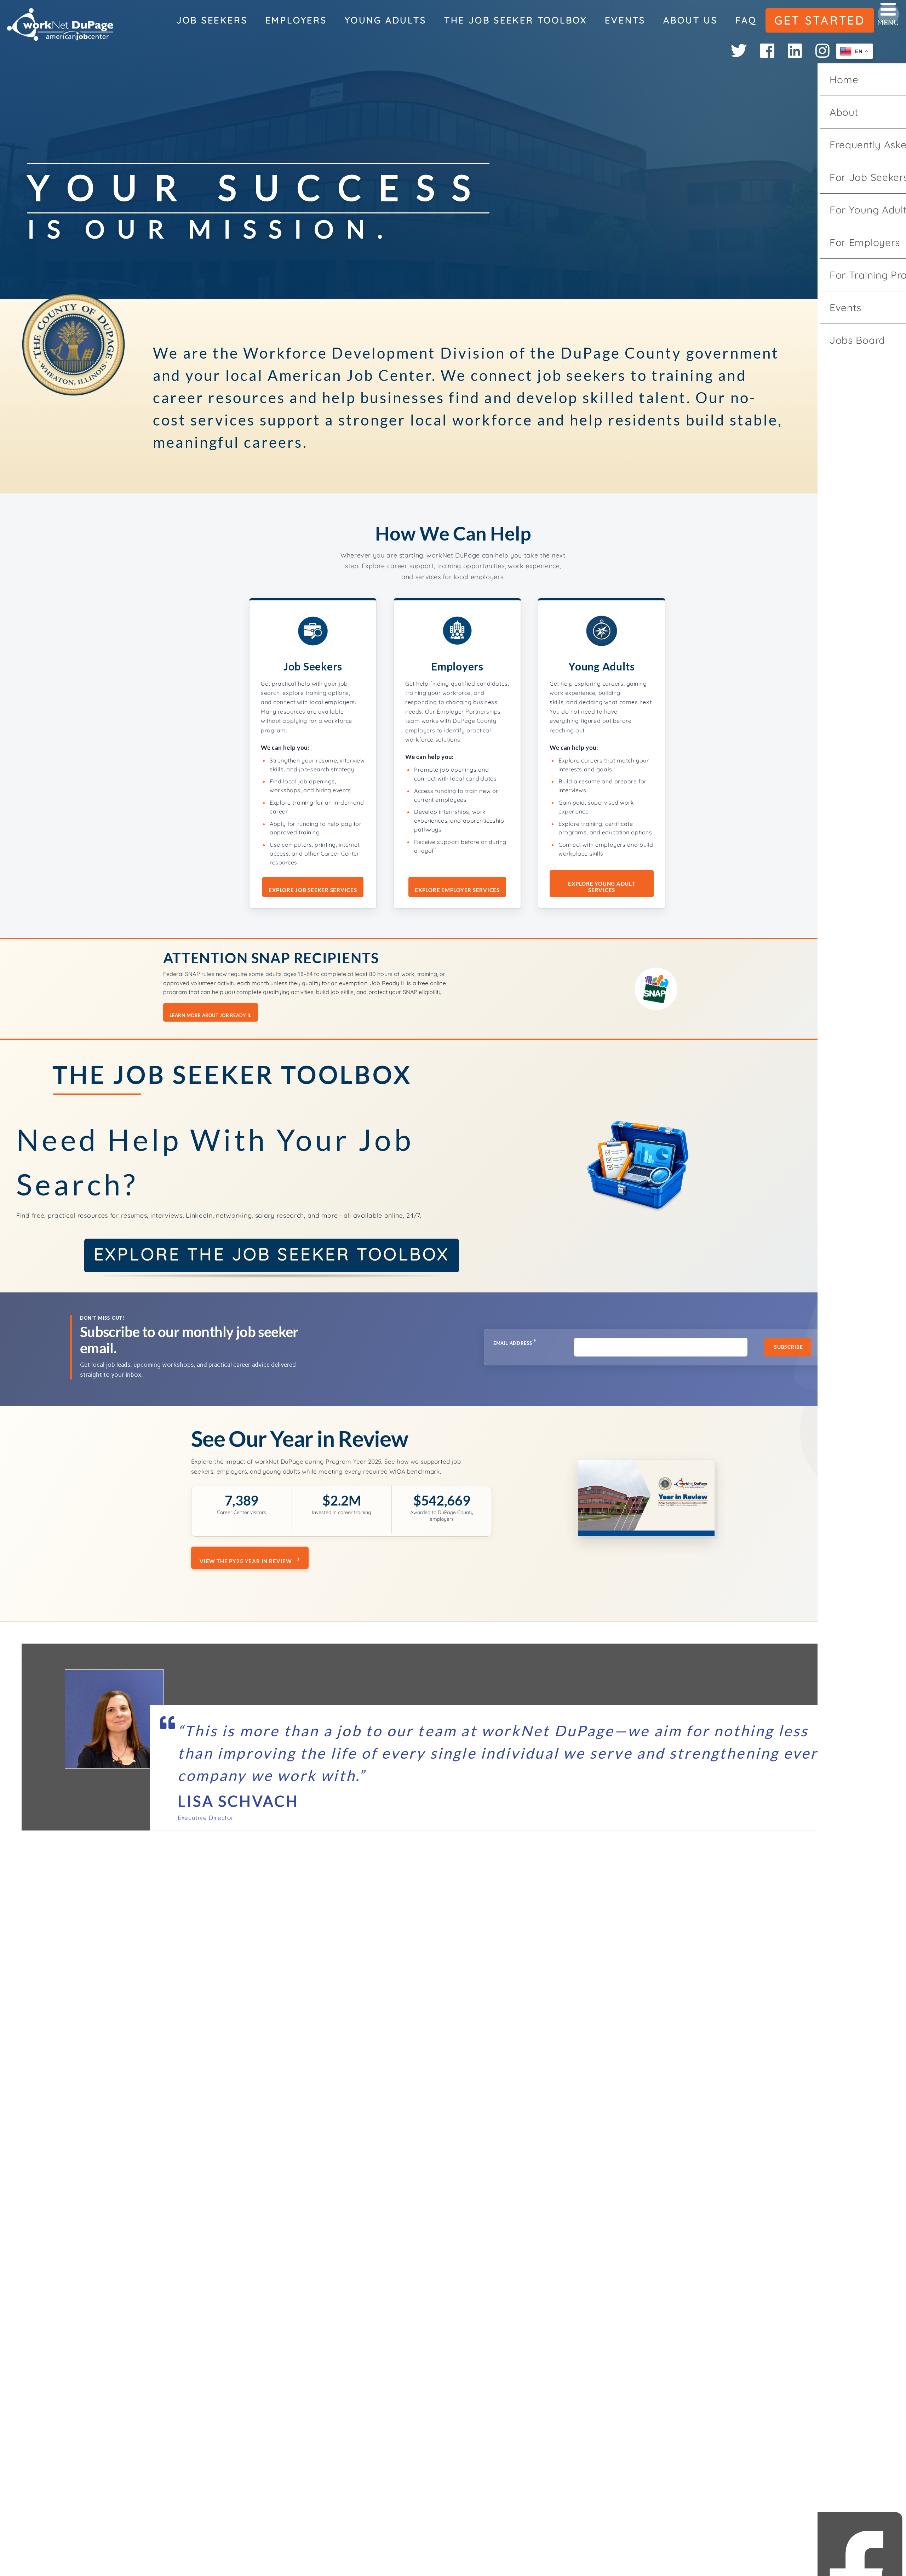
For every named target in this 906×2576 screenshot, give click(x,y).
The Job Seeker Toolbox (516, 20)
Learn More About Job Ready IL (211, 1015)
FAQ (746, 20)
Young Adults (385, 20)
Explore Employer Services (457, 890)
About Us (690, 20)
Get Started (820, 20)
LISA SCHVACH (238, 1801)
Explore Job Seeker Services (313, 890)
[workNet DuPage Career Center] (60, 25)
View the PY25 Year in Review (246, 1561)
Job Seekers (212, 20)
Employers (296, 20)
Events (625, 20)
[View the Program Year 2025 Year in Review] (646, 1500)
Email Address (515, 1342)
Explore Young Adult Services (601, 887)
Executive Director (206, 1818)
